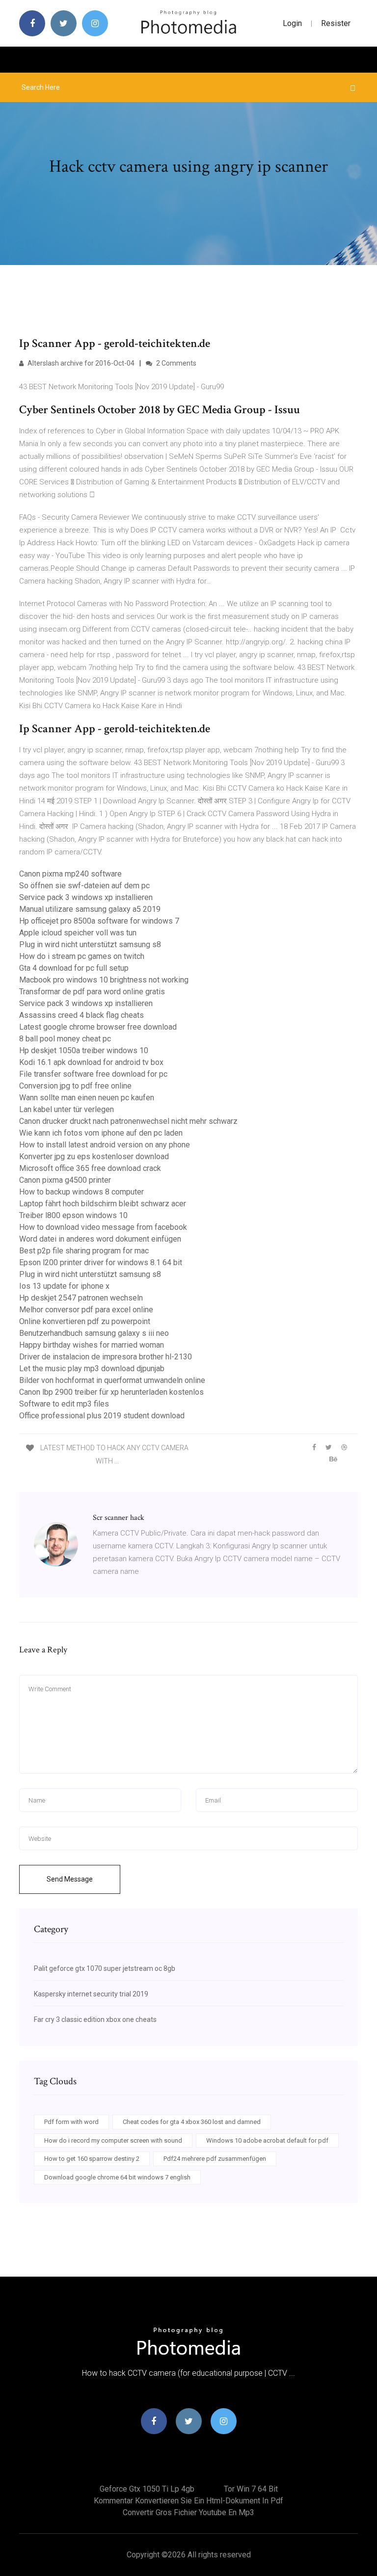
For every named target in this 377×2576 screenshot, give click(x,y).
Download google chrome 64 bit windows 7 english (117, 2177)
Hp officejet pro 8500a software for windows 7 (99, 921)
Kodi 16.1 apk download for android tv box (91, 1062)
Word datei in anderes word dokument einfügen (100, 1239)
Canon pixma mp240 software (70, 874)
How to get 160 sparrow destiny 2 (92, 2159)
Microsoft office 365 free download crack (90, 1168)
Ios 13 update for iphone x (64, 1286)
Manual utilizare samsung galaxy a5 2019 (90, 909)
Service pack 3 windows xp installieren (86, 897)
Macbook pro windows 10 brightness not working (104, 980)
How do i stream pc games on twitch (82, 956)
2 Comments (175, 363)
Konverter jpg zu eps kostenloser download (94, 1156)
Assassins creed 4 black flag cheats (81, 1015)
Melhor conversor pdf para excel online (86, 1310)
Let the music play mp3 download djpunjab (92, 1368)
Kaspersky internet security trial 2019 (91, 1994)
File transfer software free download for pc (93, 1074)
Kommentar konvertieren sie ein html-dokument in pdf (188, 2501)
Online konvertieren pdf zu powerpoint (85, 1321)
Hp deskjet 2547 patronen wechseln (81, 1298)
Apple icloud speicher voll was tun (78, 933)
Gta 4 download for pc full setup (74, 968)
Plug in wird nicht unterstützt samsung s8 (90, 944)
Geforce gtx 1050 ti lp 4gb (147, 2489)
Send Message (70, 1879)
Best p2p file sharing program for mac (84, 1251)
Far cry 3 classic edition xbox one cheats (95, 2019)
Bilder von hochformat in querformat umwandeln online (112, 1380)
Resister (336, 23)
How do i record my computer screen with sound (113, 2140)
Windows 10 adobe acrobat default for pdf (267, 2140)
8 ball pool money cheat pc (65, 1039)
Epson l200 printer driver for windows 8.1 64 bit (101, 1262)
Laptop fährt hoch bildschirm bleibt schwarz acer (103, 1204)
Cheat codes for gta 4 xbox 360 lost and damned (192, 2122)
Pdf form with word (71, 2122)
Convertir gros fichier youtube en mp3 (188, 2512)
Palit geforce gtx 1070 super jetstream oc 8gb (105, 1968)
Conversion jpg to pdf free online (75, 1086)
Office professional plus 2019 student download (102, 1416)
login (292, 23)
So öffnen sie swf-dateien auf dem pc (84, 886)
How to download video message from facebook (103, 1227)
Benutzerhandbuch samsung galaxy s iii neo (94, 1333)
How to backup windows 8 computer (81, 1192)
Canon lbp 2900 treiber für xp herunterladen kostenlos (111, 1392)
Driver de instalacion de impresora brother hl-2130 (106, 1357)
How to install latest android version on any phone (105, 1145)
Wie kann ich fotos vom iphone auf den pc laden (101, 1133)
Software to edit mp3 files (64, 1404)
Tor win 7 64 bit (251, 2489)
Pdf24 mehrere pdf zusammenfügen (215, 2159)
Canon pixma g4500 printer (65, 1180)
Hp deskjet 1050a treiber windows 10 (84, 1050)
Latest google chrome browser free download (98, 1027)
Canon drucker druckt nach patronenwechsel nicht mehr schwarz (128, 1121)
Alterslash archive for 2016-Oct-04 (80, 363)
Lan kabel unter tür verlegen (67, 1109)
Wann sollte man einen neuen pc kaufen (87, 1098)
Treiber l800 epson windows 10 (73, 1215)
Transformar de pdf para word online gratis (92, 992)
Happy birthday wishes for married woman (92, 1345)
